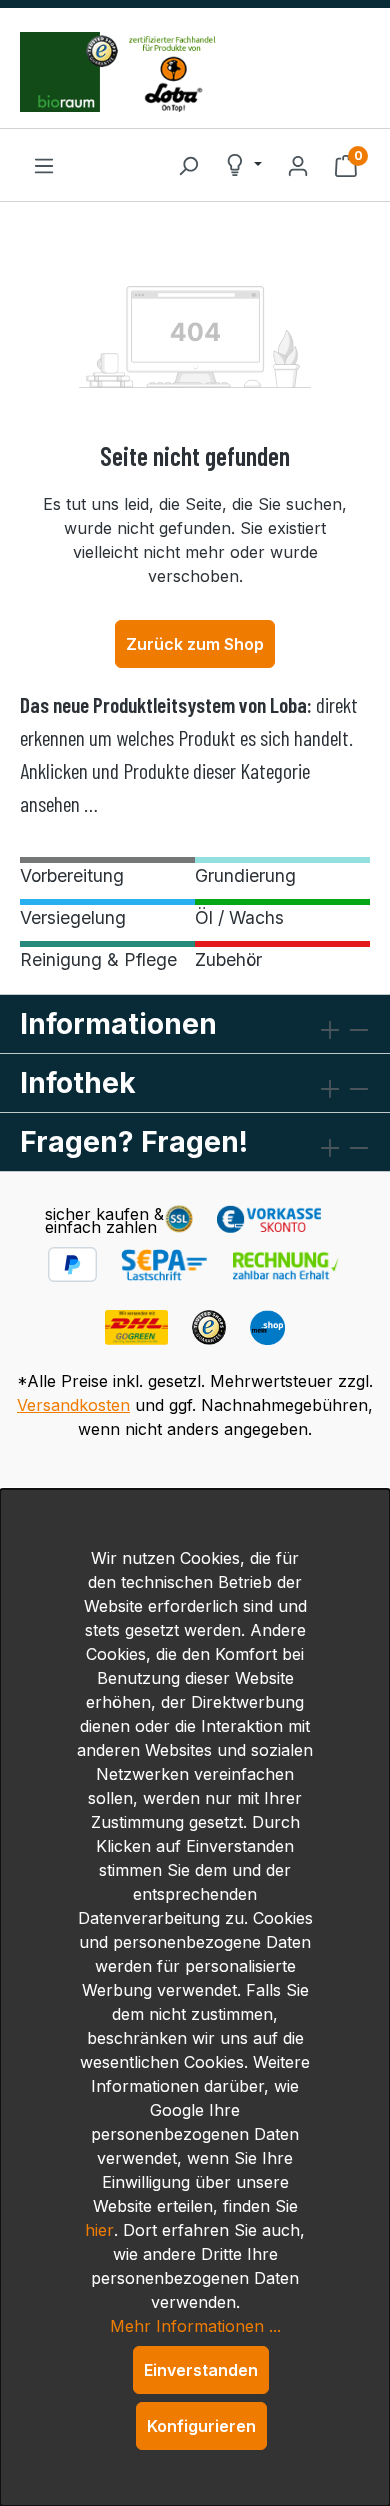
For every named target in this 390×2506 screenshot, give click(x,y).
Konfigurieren (201, 2426)
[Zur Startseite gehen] (195, 72)
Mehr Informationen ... (195, 2326)
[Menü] (44, 165)
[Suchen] (188, 165)
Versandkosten (73, 1405)
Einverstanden (201, 2370)
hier (99, 2230)
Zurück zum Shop (195, 644)
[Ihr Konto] (298, 165)
